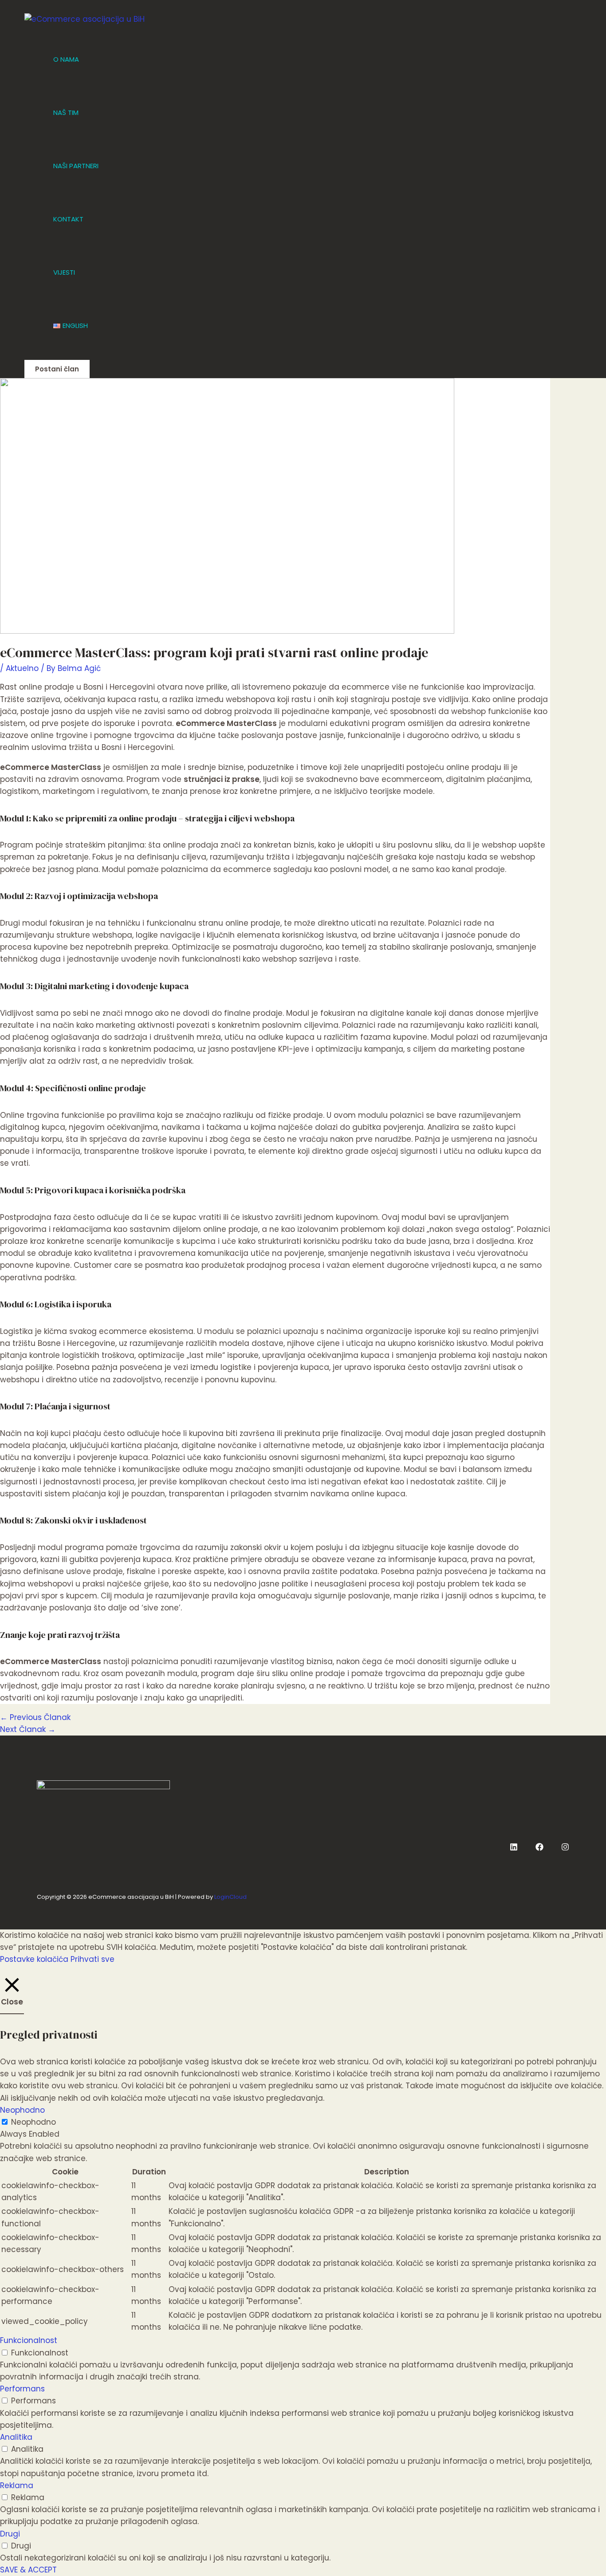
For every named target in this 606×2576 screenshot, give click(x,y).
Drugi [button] (10, 2534)
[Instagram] (565, 1848)
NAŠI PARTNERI (76, 166)
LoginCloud (230, 1897)
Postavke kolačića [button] (34, 1959)
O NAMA (66, 59)
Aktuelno (22, 668)
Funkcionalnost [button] (29, 2340)
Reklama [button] (17, 2485)
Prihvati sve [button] (92, 1959)
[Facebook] (539, 1848)
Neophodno (33, 2122)
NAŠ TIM (66, 112)
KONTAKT (68, 219)
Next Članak (28, 1729)
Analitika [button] (16, 2437)
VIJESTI (64, 272)
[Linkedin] (514, 1848)
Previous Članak (35, 1717)
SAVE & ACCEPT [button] (28, 2570)
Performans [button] (22, 2389)
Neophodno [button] (22, 2110)
